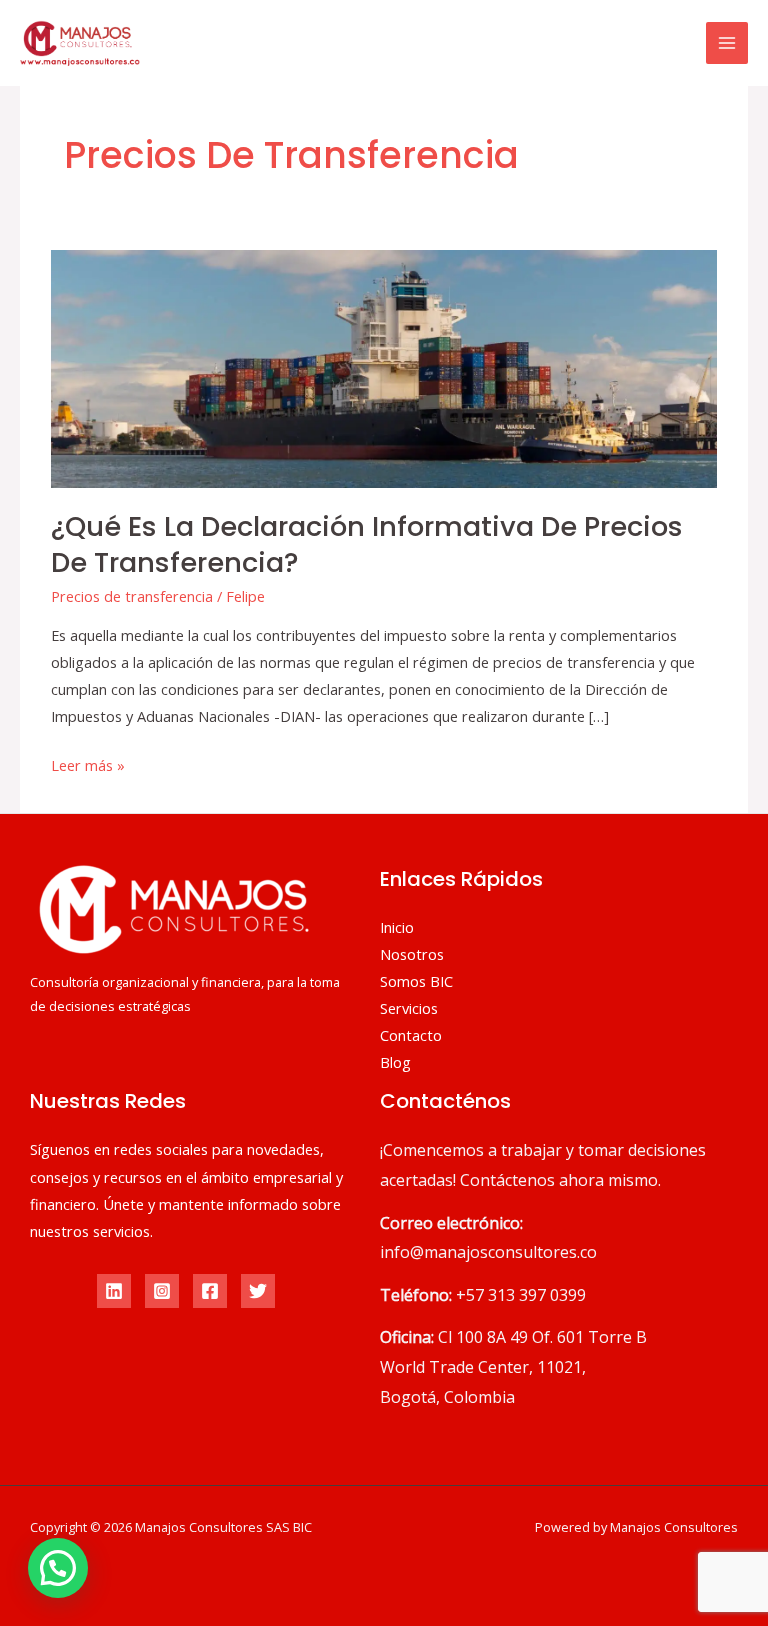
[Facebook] (210, 1291)
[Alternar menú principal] (727, 43)
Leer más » (88, 763)
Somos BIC (416, 981)
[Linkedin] (114, 1291)
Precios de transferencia (132, 596)
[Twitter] (258, 1291)
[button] (58, 1568)
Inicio (397, 927)
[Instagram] (162, 1291)
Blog (395, 1062)
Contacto (411, 1035)
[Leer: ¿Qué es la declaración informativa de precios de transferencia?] (384, 367)
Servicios (409, 1008)
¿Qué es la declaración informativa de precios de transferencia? (367, 544)
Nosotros (412, 954)
